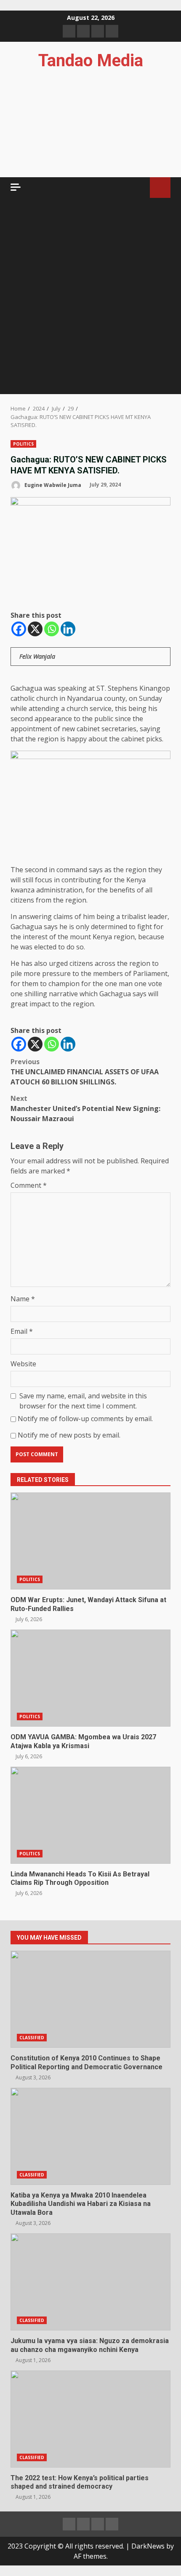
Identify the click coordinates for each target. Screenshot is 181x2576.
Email (22, 1331)
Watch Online (160, 188)
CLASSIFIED (32, 2038)
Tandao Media (91, 61)
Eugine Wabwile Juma (52, 485)
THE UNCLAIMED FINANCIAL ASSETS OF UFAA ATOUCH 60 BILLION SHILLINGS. (85, 1072)
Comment (29, 1185)
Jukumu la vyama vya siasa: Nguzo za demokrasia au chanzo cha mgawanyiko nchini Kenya (90, 2282)
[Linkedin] (68, 629)
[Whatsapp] (52, 629)
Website (23, 1364)
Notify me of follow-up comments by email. (85, 1419)
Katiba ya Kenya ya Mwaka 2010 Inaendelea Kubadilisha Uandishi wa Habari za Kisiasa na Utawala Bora (90, 2136)
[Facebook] (19, 629)
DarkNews (148, 2546)
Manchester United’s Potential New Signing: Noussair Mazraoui (85, 1108)
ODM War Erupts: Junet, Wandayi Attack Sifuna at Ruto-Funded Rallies (90, 1541)
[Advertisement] (90, 299)
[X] (35, 629)
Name (23, 1299)
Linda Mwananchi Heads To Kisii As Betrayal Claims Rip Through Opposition (90, 1815)
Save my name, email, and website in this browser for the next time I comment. (83, 1401)
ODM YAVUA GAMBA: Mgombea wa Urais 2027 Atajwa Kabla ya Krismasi (90, 1678)
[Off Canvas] (16, 187)
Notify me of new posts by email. (69, 1435)
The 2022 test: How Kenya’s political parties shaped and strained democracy (90, 2419)
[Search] (140, 188)
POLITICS (23, 444)
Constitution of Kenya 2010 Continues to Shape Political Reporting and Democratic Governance (90, 1999)
